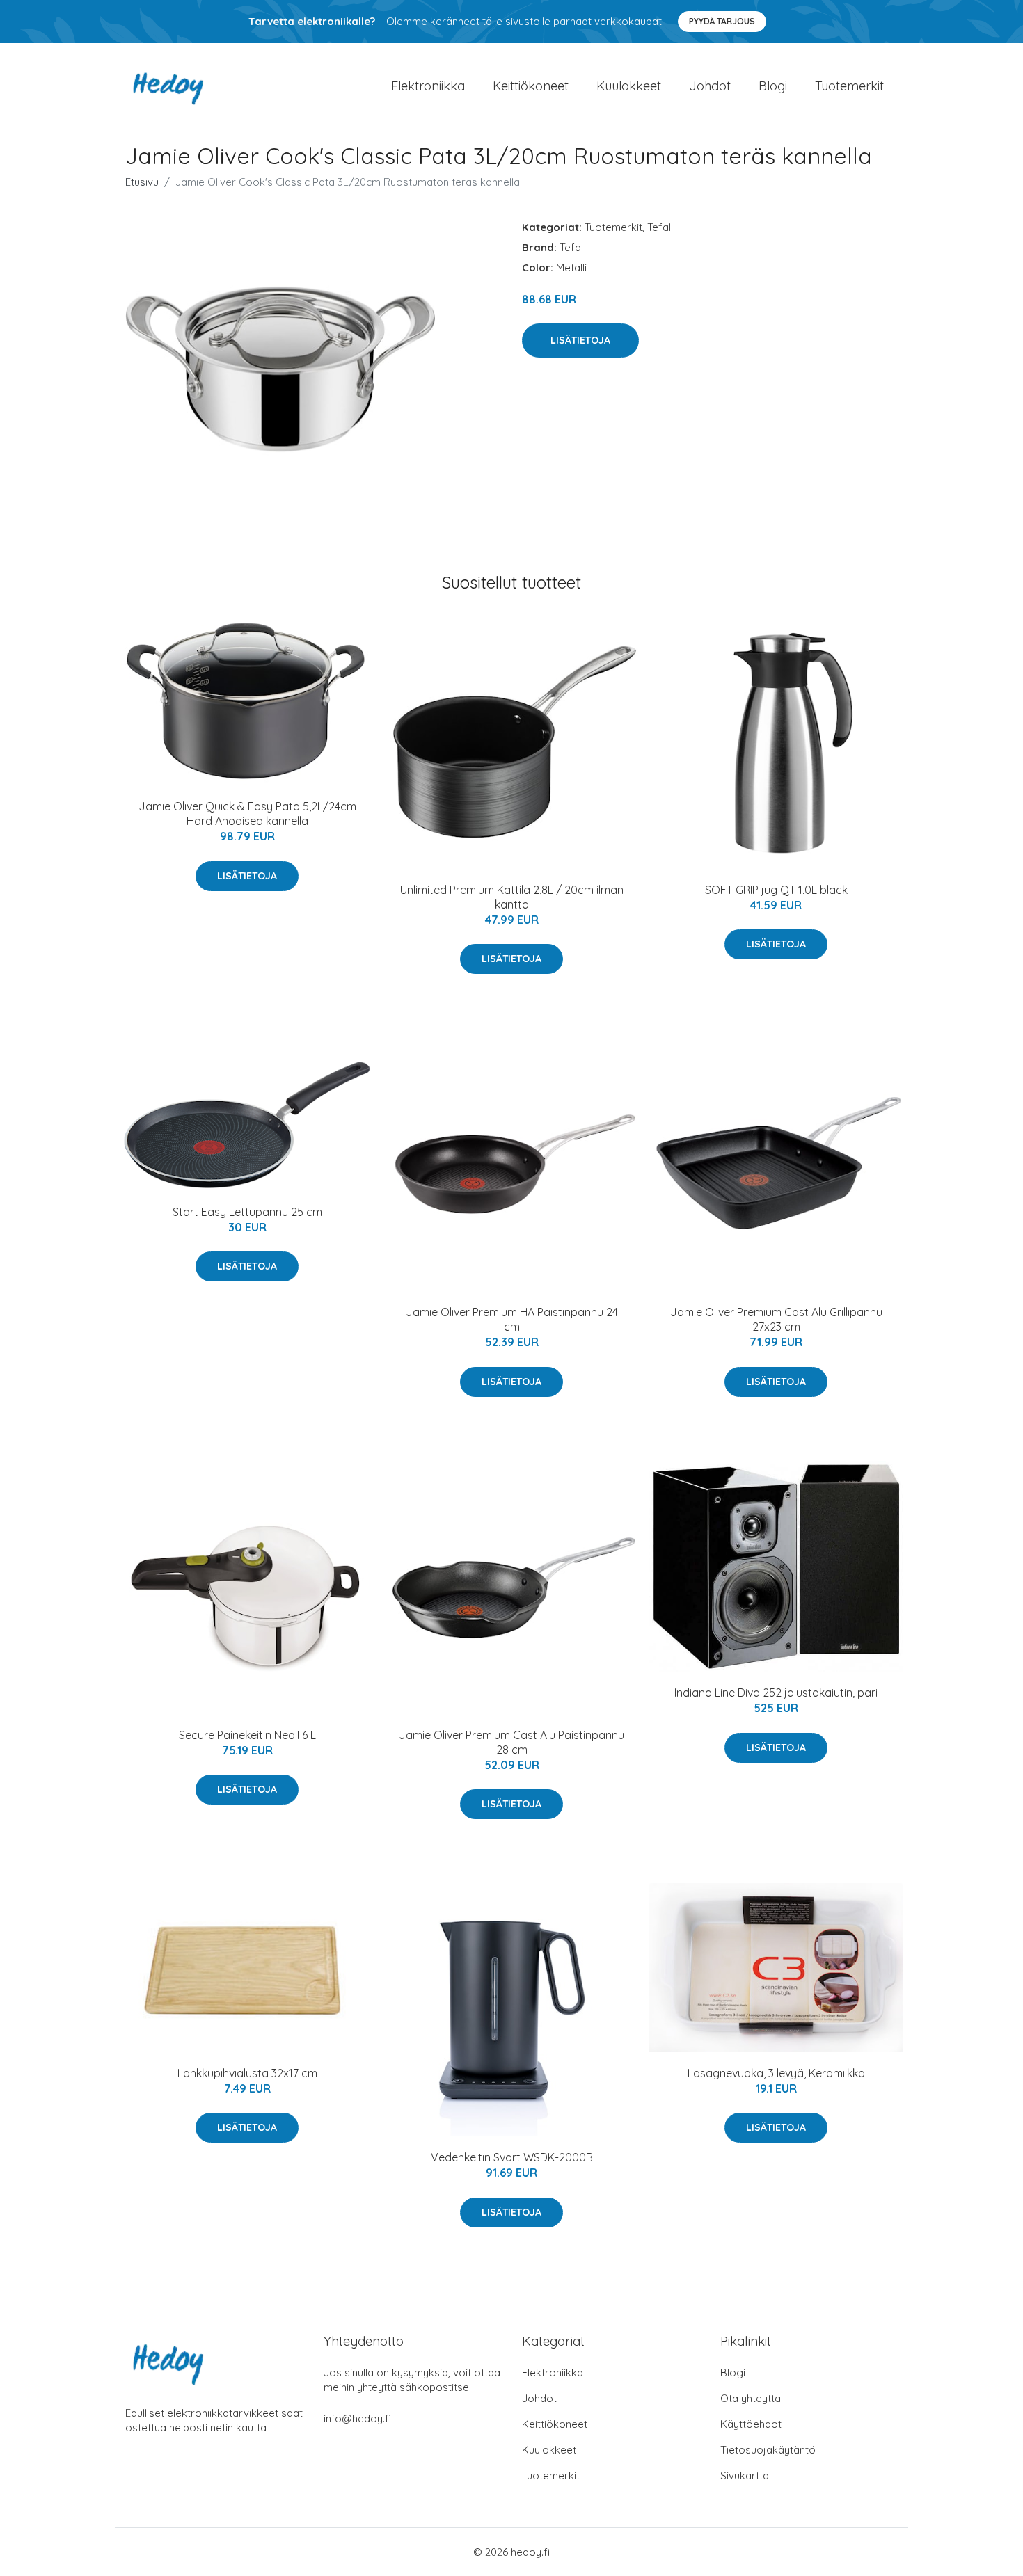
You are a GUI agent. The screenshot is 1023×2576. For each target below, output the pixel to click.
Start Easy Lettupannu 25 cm (247, 1212)
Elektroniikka (428, 86)
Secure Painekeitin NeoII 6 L (247, 1735)
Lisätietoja (580, 340)
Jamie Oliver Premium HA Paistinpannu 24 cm (512, 1319)
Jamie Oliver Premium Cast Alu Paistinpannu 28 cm (511, 1742)
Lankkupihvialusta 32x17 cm (247, 2073)
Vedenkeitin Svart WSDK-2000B (512, 2157)
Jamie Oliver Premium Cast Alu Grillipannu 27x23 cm (776, 1319)
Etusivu (142, 182)
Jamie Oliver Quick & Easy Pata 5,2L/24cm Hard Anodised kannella (247, 814)
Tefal (659, 227)
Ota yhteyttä (751, 2398)
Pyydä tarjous (722, 21)
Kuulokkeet (629, 86)
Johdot (710, 86)
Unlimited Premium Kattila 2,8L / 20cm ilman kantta (512, 897)
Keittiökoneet (531, 86)
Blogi (773, 86)
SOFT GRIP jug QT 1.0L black (776, 890)
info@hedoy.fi (357, 2418)
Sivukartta (745, 2475)
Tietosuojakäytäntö (768, 2450)
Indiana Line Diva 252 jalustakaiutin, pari (776, 1693)
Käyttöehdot (751, 2424)
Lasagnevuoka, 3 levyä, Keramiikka (776, 2073)
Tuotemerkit (849, 86)
